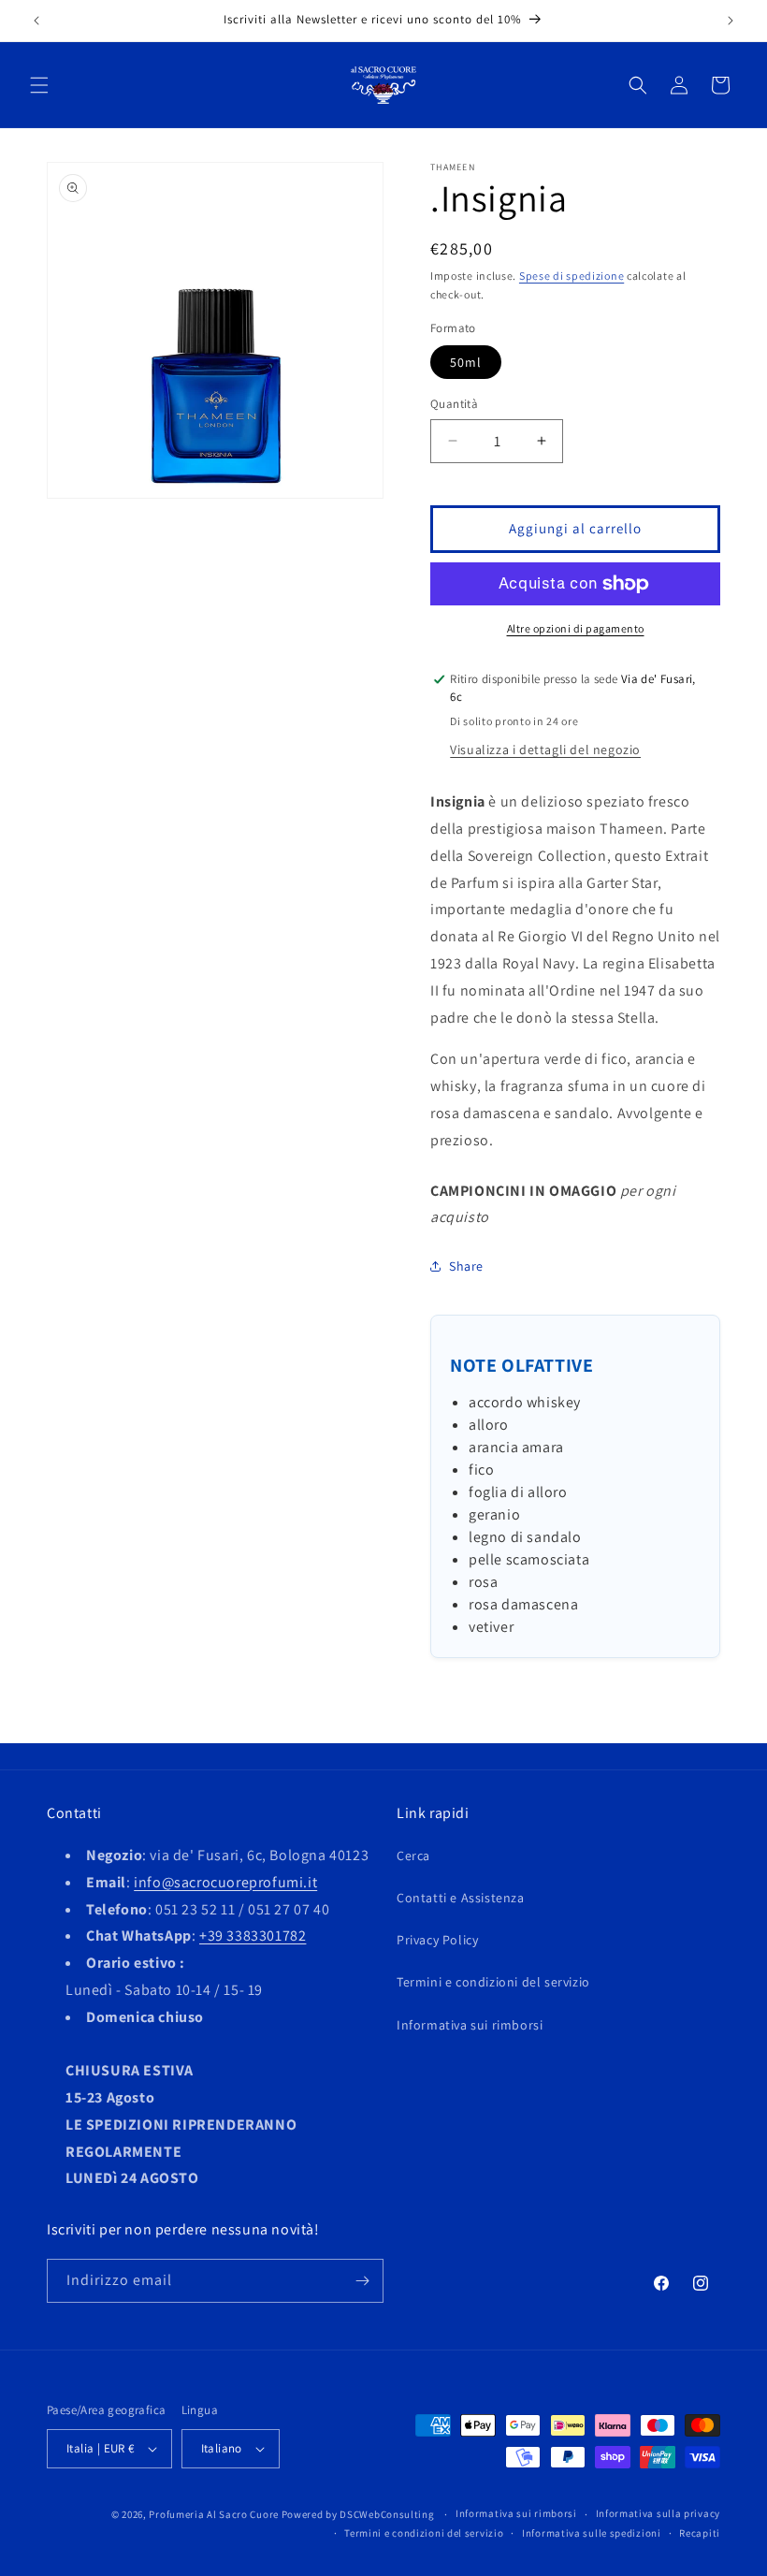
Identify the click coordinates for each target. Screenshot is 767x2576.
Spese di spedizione (572, 276)
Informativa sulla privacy (658, 2513)
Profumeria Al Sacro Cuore (214, 2514)
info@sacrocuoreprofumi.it (225, 1882)
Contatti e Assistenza (461, 1898)
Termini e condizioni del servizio (493, 1982)
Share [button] (466, 1266)
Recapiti (700, 2533)
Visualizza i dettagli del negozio (545, 750)
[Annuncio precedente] (36, 21)
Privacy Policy (437, 1940)
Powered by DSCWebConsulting (358, 2514)
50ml (466, 362)
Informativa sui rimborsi (470, 2025)
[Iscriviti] (362, 2281)
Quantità (454, 404)
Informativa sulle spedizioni (592, 2533)
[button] (39, 85)
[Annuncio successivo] (731, 21)
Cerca (413, 1856)
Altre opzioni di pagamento (576, 628)
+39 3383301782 (253, 1936)
